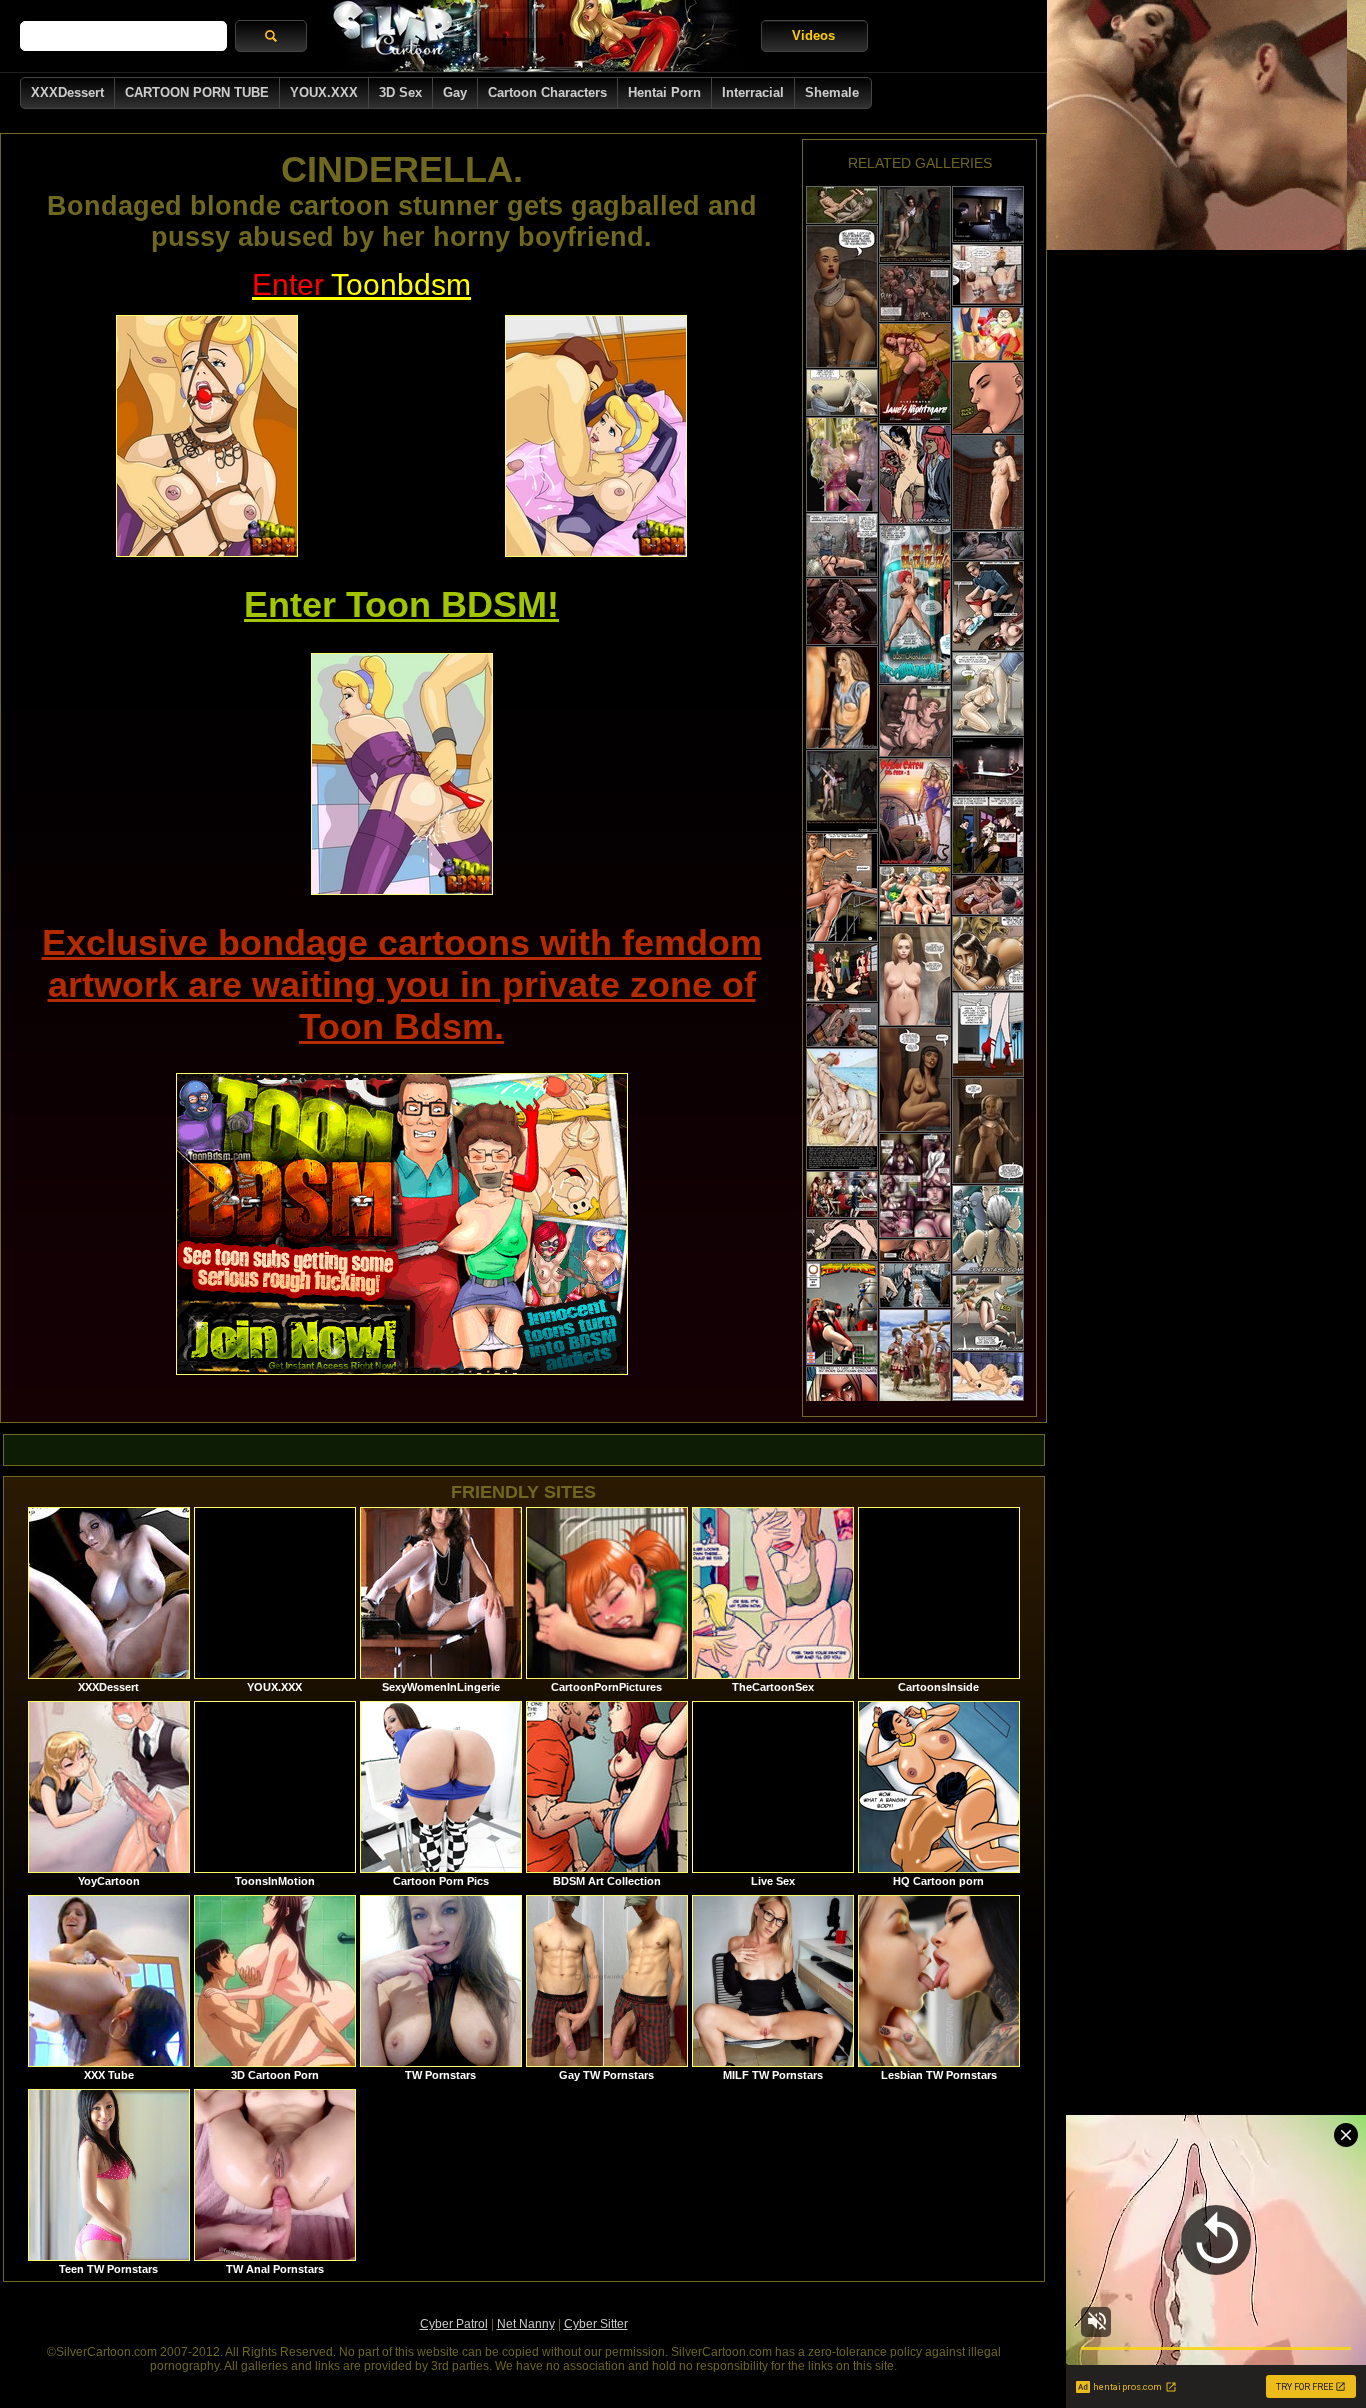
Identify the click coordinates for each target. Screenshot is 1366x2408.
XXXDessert (67, 92)
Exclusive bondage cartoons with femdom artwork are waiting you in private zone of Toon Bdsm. (402, 984)
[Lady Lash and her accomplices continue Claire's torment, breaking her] (915, 293)
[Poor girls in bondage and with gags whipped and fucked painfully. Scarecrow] (842, 972)
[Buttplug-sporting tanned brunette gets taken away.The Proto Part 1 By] (915, 1079)
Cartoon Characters (547, 92)
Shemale (832, 92)
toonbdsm (361, 284)
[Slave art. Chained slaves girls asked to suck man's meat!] (842, 697)
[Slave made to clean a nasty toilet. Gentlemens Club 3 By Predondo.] (915, 1285)
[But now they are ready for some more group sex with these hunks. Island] (915, 721)
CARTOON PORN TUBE (197, 92)
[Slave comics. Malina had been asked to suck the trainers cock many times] (915, 1365)
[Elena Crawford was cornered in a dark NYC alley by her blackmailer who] (988, 275)
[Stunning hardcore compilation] (988, 1376)
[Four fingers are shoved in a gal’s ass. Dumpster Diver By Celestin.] (915, 1250)
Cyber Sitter (596, 2324)
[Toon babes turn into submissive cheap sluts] (988, 334)
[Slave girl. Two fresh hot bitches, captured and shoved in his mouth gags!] (988, 1229)
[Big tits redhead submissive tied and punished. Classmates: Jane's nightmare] (915, 373)
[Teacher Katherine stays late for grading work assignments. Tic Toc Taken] (915, 1185)
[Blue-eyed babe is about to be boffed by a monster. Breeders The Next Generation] (842, 205)
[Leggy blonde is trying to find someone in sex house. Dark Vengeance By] (988, 1034)
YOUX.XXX (324, 92)
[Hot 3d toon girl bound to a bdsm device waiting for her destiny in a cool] (842, 1313)
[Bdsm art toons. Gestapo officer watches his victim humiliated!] (842, 791)
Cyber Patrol (454, 2324)
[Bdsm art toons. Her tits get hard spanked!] (915, 224)
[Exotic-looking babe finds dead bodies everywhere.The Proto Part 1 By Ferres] (842, 296)
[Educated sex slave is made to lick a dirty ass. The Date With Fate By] (988, 694)
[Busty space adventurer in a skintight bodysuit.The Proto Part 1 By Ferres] (988, 1131)
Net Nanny (526, 2324)
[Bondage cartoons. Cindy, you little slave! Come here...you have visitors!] (988, 953)
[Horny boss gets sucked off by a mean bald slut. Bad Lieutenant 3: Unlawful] (988, 398)
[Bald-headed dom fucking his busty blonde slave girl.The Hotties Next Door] (842, 1239)
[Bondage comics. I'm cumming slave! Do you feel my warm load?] (915, 604)
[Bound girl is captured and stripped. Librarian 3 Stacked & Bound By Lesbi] (988, 606)
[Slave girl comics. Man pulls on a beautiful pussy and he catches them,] (842, 464)
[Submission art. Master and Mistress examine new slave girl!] (988, 766)
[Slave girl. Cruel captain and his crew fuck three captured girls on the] (915, 811)
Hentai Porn (664, 92)
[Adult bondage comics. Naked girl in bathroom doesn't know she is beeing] (988, 214)
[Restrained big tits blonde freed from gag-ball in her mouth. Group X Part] (842, 545)
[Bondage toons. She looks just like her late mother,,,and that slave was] (988, 1313)
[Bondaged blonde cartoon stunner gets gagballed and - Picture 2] (596, 436)
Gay (455, 92)
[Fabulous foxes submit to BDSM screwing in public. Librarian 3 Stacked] (842, 1194)
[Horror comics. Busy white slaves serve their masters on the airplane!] (915, 474)
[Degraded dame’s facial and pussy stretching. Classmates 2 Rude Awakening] (842, 611)
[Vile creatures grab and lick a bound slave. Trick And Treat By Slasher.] (988, 545)
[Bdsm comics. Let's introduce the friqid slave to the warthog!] (842, 887)
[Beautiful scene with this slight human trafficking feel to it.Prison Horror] (988, 835)
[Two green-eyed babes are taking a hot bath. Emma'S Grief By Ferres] (915, 976)
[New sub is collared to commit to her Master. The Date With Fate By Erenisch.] (842, 392)
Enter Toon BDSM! (401, 604)
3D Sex (400, 92)
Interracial (753, 92)
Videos (813, 35)
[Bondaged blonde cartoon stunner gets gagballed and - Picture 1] (207, 436)
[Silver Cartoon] (534, 36)
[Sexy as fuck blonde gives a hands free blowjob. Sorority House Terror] (988, 895)
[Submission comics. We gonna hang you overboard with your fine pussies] (842, 1109)
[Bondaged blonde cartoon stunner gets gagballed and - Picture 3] (402, 774)
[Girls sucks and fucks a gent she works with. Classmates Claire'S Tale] (842, 1025)
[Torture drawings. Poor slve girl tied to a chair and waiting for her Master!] (988, 482)
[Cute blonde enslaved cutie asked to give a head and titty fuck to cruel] (915, 895)
